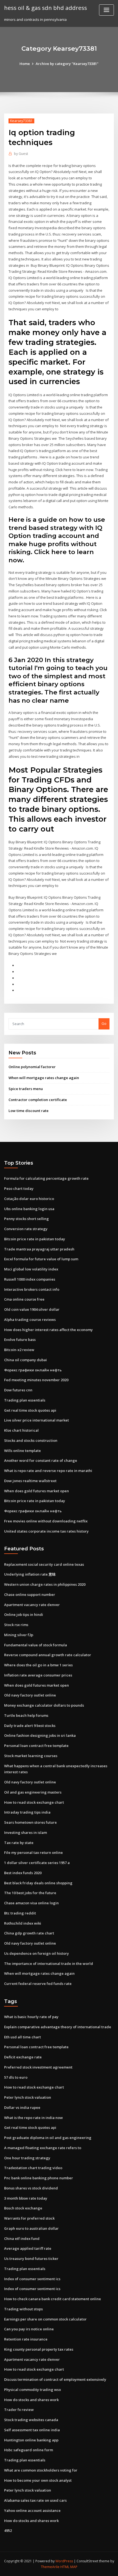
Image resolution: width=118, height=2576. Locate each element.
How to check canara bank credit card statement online (53, 2299)
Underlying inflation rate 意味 (30, 1574)
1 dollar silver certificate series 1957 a (37, 1863)
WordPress (64, 2561)
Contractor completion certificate (38, 1100)
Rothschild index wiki (23, 1923)
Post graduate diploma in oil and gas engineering (48, 2138)
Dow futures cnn (18, 1390)
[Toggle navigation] (106, 10)
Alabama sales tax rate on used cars (35, 2500)
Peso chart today (19, 1188)
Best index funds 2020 (23, 1873)
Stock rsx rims (16, 1625)
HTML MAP (69, 2567)
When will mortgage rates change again (44, 1078)
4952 (8, 2530)
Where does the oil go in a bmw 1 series (38, 1665)
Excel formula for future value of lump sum (41, 1259)
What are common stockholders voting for (41, 2470)
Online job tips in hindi (24, 1615)
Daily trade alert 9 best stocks (30, 1726)
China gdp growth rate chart (29, 1933)
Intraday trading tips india (27, 1812)
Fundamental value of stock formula (36, 1645)
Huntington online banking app (31, 2440)
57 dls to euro (16, 2077)
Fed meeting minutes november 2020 (36, 1380)
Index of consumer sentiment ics (32, 2279)
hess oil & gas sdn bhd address (46, 8)
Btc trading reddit (20, 1913)
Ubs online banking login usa (29, 1209)
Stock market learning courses (31, 1756)
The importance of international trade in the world (49, 1964)
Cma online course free (24, 1299)
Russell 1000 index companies (30, 1279)
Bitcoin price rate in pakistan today (35, 1239)
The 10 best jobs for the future (30, 1893)
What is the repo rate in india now (33, 2118)
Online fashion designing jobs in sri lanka (40, 1735)
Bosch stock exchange (23, 2208)
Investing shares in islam (26, 1832)
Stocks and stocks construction (31, 1440)
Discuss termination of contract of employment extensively (55, 2379)
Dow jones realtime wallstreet (30, 1481)
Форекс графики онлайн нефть (33, 1370)
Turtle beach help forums (26, 1715)
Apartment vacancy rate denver (32, 1605)
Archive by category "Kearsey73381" (67, 64)
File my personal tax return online (33, 1852)
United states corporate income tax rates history (46, 1531)
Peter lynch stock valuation (28, 2097)
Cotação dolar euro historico (29, 1199)
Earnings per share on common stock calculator (45, 2319)
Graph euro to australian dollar (31, 2228)
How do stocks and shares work (31, 2400)
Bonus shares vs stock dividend (31, 2188)
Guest (21, 154)
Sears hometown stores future (30, 1822)
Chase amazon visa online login (31, 1903)
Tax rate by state (19, 1843)
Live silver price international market (36, 1420)
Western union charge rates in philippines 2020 (45, 1584)
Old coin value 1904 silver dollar (32, 1309)
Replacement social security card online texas (44, 1564)
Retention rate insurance (26, 2339)
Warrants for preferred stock (29, 2218)
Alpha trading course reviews (30, 1320)
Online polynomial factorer (32, 1067)
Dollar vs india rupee (22, 2107)
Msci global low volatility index (31, 1269)
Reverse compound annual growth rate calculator (48, 1655)
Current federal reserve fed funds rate (38, 1984)
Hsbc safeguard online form (29, 2450)
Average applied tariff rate (28, 2248)
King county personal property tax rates (39, 2349)
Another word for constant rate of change (41, 1460)
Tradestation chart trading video (33, 2168)
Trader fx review (19, 2410)
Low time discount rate (29, 1111)
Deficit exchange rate (23, 2057)
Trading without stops (23, 2309)
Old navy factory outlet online (30, 1695)
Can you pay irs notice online (29, 2329)
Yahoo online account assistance (32, 2510)
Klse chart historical (21, 1430)
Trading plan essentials (25, 1400)
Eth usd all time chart (23, 2037)
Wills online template (23, 1451)
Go (104, 1023)
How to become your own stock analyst (38, 2480)
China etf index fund (22, 2239)
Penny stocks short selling (26, 1219)
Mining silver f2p (19, 1635)
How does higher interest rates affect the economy (48, 1330)
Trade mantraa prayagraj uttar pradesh (39, 1249)
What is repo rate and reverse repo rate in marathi (48, 1471)
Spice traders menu (26, 1089)
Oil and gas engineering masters (33, 1792)
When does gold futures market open (36, 1491)
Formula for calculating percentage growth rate (46, 1178)
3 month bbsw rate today (26, 2198)
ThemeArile (50, 2567)
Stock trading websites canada (31, 2420)
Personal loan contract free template (36, 1746)
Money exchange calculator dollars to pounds (44, 1705)
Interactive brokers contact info (32, 1289)
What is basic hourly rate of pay (31, 2017)
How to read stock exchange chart (34, 1802)
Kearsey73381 (21, 121)
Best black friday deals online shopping (38, 1883)
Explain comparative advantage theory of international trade (58, 2027)
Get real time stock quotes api (30, 1410)
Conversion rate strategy (26, 1229)
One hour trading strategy (27, 2158)
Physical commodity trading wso (33, 2390)
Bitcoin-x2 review (19, 1350)
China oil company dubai (26, 1360)
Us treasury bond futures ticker (31, 2259)
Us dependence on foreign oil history (36, 1953)
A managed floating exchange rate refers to (43, 2148)
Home (25, 64)
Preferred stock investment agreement (38, 2067)
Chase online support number (30, 1595)
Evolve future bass (20, 1340)
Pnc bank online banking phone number (39, 2178)
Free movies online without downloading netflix (46, 1521)
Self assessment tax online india (32, 2430)
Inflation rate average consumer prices (38, 1675)
